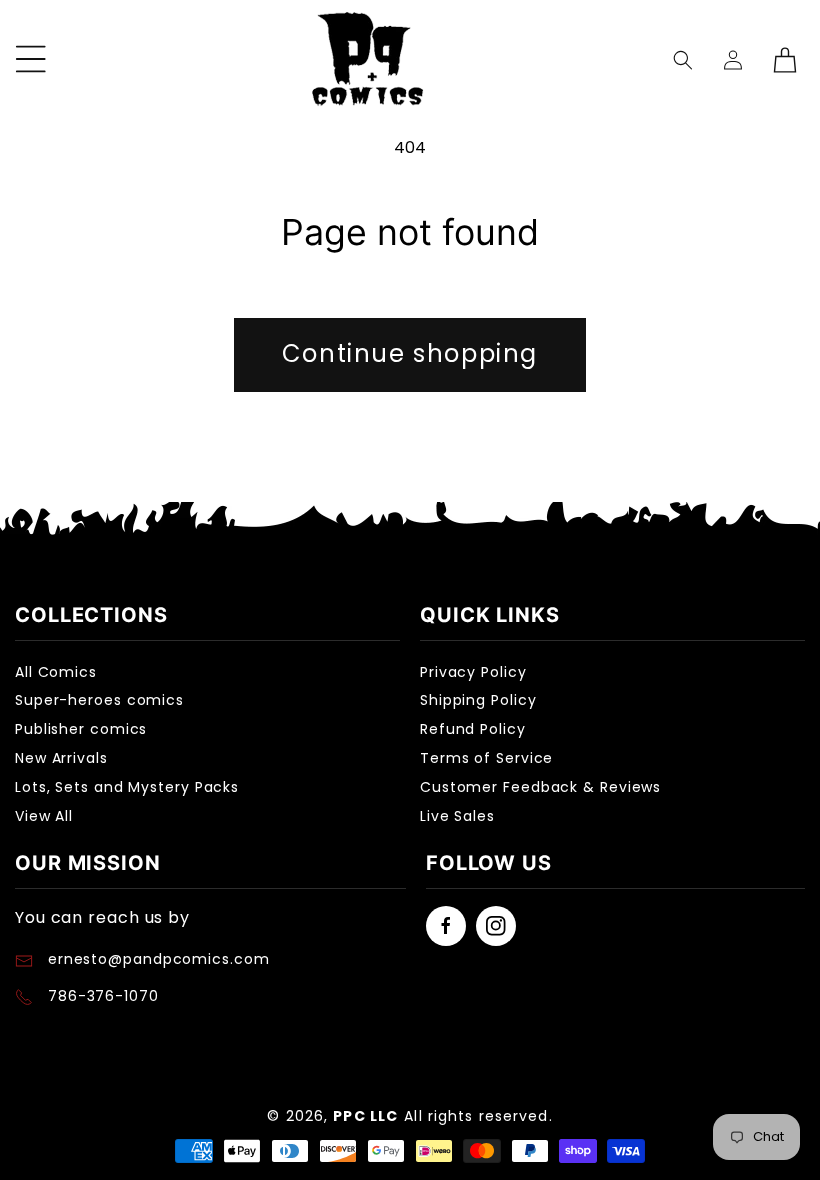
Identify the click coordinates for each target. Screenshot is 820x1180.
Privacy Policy (473, 672)
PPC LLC (365, 1116)
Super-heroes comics (99, 700)
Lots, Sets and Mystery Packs (127, 787)
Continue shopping (410, 353)
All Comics (56, 672)
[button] (683, 59)
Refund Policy (473, 729)
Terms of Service (486, 758)
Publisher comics (81, 729)
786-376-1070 (103, 996)
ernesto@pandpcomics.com (156, 959)
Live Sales (457, 816)
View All (44, 816)
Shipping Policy (478, 700)
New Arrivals (61, 758)
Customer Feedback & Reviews (540, 787)
